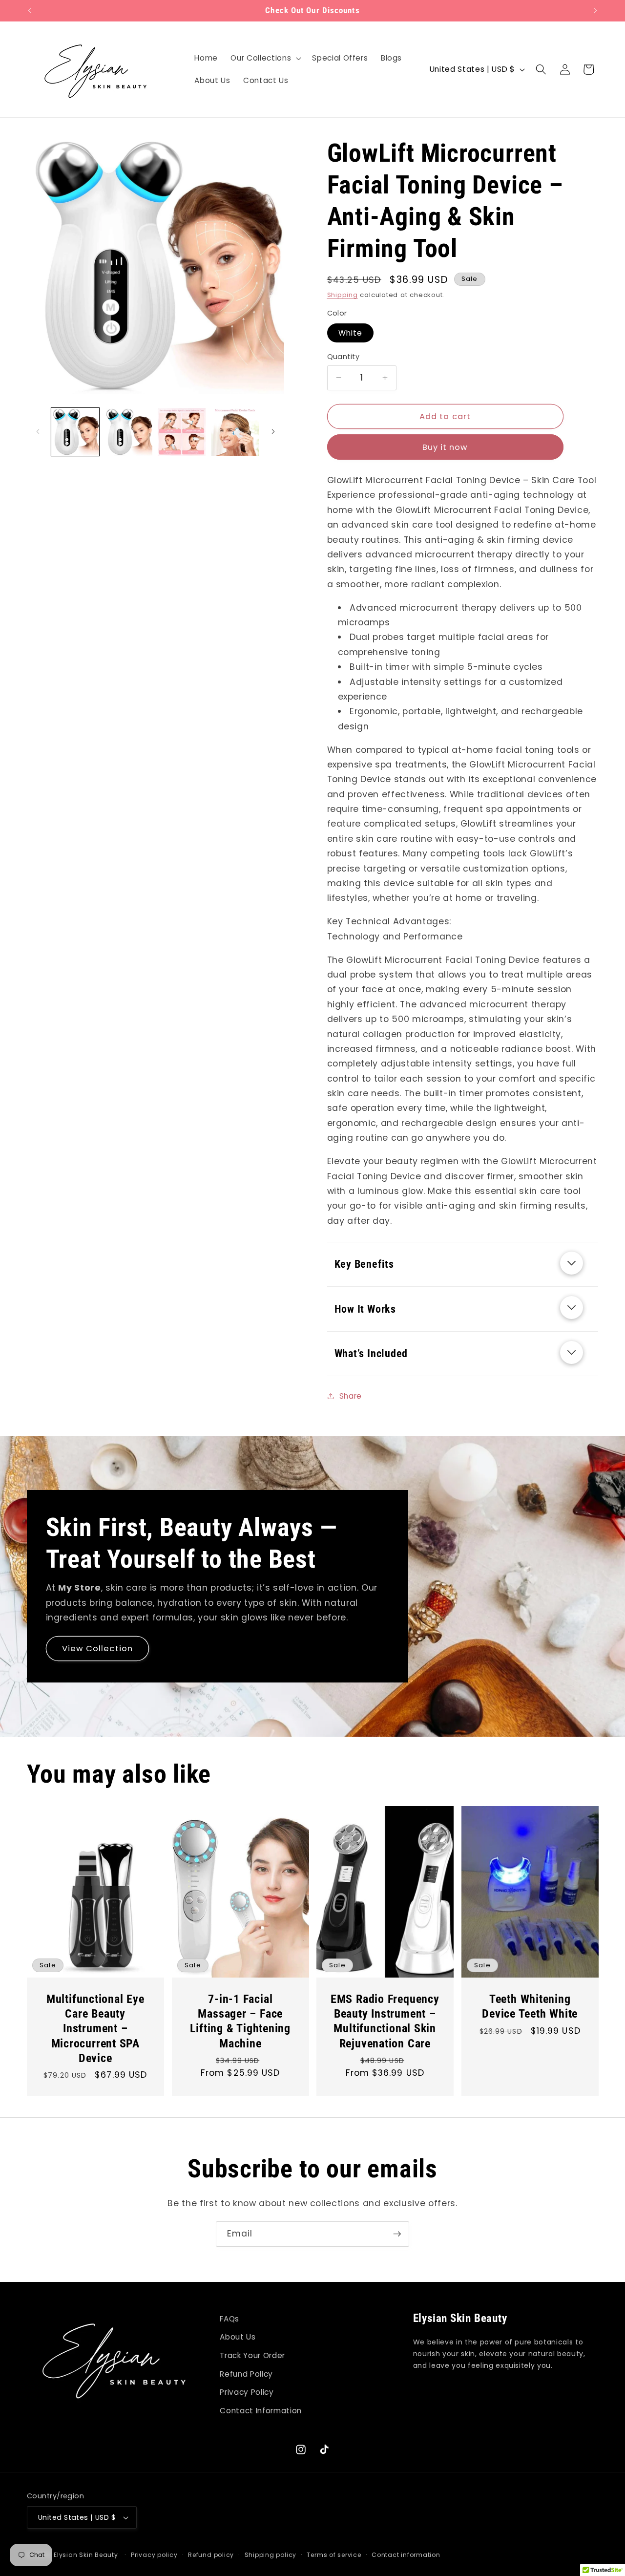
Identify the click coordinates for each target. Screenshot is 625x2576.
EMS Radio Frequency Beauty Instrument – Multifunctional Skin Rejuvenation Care (385, 2021)
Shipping (343, 295)
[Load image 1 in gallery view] (75, 432)
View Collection (98, 1648)
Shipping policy (271, 2555)
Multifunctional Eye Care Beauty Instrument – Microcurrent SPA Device (95, 2028)
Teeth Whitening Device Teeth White (530, 2006)
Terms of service (334, 2555)
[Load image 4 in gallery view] (235, 432)
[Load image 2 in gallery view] (128, 432)
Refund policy (211, 2555)
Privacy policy (154, 2555)
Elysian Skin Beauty (86, 2555)
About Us (238, 2337)
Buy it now (445, 447)
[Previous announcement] (30, 11)
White (351, 333)
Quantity (344, 357)
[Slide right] (273, 432)
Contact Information (261, 2411)
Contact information (406, 2555)
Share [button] (351, 1396)
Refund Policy (246, 2374)
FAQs (229, 2319)
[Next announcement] (596, 11)
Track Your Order (252, 2355)
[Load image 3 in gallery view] (182, 432)
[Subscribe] (397, 2234)
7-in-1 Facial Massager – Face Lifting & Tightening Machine (240, 2021)
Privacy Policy (247, 2392)
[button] (265, 58)
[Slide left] (38, 432)
